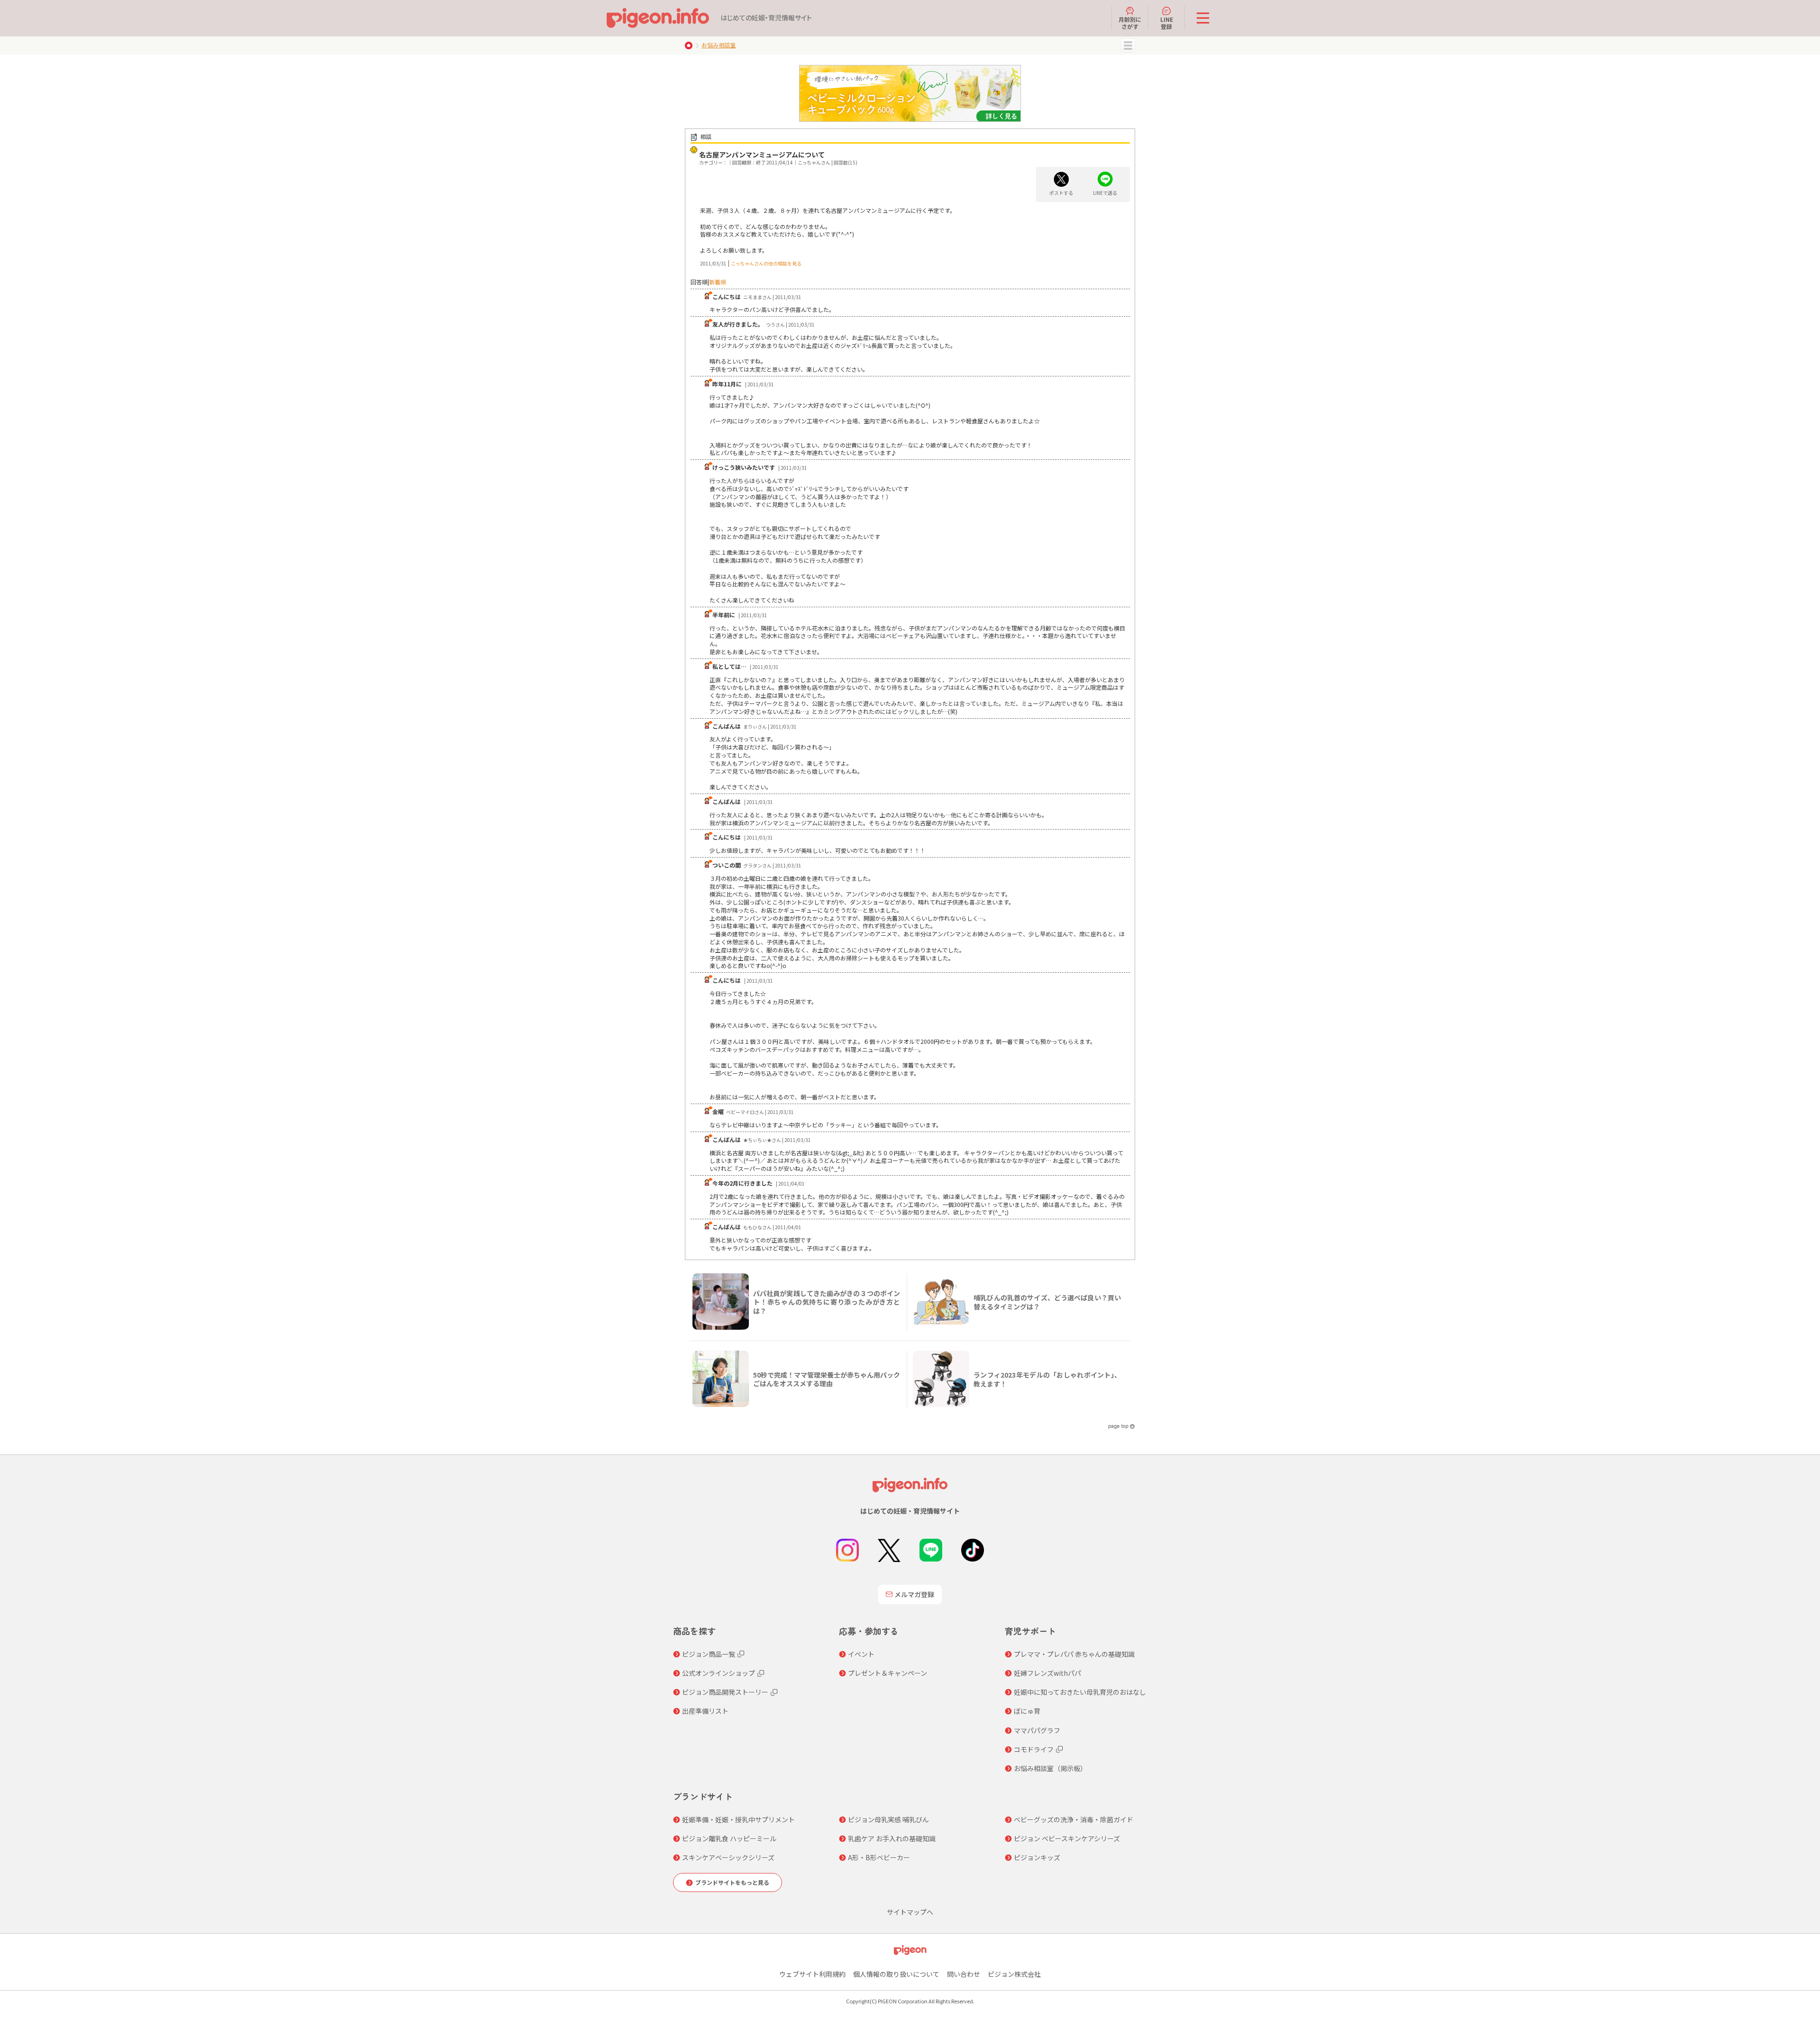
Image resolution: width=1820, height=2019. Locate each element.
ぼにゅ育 (1027, 1711)
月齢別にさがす (1130, 23)
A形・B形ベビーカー (879, 1857)
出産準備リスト (705, 1711)
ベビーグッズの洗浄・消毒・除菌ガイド (1074, 1819)
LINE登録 (1167, 23)
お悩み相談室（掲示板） (1050, 1768)
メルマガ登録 (914, 1594)
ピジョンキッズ (1037, 1857)
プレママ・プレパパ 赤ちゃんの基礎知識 (1074, 1654)
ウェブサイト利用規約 (812, 1974)
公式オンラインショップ (719, 1673)
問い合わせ (964, 1974)
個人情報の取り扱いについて (896, 1974)
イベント (861, 1654)
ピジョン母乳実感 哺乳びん (888, 1819)
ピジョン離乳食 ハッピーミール (729, 1838)
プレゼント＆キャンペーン (887, 1673)
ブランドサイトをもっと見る (732, 1882)
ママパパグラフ (1037, 1730)
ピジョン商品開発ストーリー (725, 1692)
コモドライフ (1034, 1749)
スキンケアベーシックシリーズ (728, 1857)
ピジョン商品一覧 (709, 1654)
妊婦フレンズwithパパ (1047, 1673)
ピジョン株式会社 (1014, 1974)
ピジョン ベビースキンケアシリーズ (1067, 1838)
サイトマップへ (910, 1912)
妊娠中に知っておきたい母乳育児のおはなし (1080, 1692)
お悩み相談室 (719, 45)
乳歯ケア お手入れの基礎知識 (892, 1838)
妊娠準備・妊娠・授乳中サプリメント (738, 1819)
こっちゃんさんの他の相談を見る (766, 263)
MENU (1128, 46)
